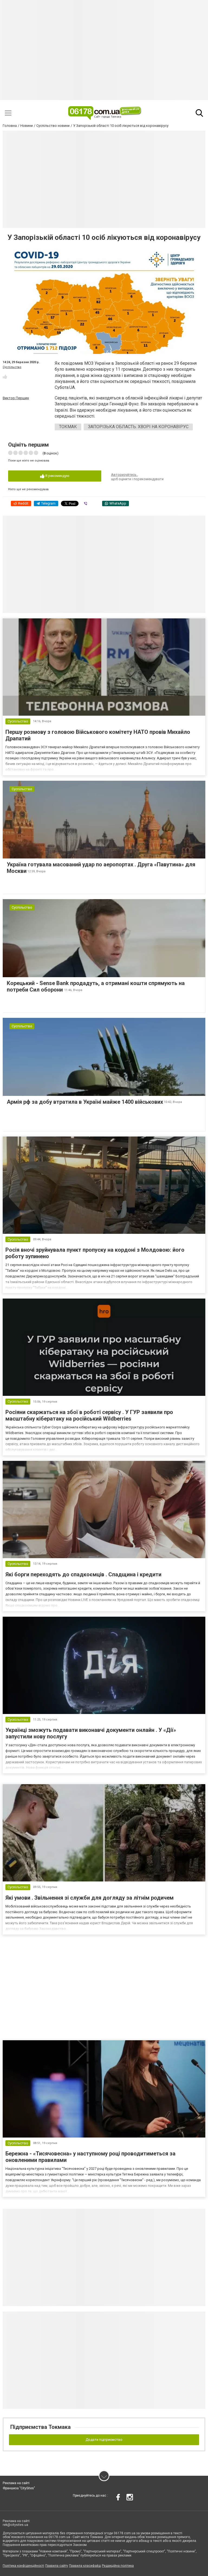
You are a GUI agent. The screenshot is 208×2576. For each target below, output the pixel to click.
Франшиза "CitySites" (19, 2488)
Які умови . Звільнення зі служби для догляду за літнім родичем (90, 1898)
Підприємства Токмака (40, 2427)
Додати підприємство (104, 2440)
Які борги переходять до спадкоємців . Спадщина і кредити (83, 1574)
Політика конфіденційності (23, 2566)
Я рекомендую (57, 476)
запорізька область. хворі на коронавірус (138, 427)
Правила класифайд (85, 2566)
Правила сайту (57, 2566)
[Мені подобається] (5, 377)
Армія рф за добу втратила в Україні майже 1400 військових (85, 1102)
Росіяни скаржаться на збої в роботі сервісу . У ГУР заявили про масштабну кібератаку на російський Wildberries (89, 1415)
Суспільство (12, 367)
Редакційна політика (118, 2566)
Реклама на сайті (16, 2483)
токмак (68, 427)
